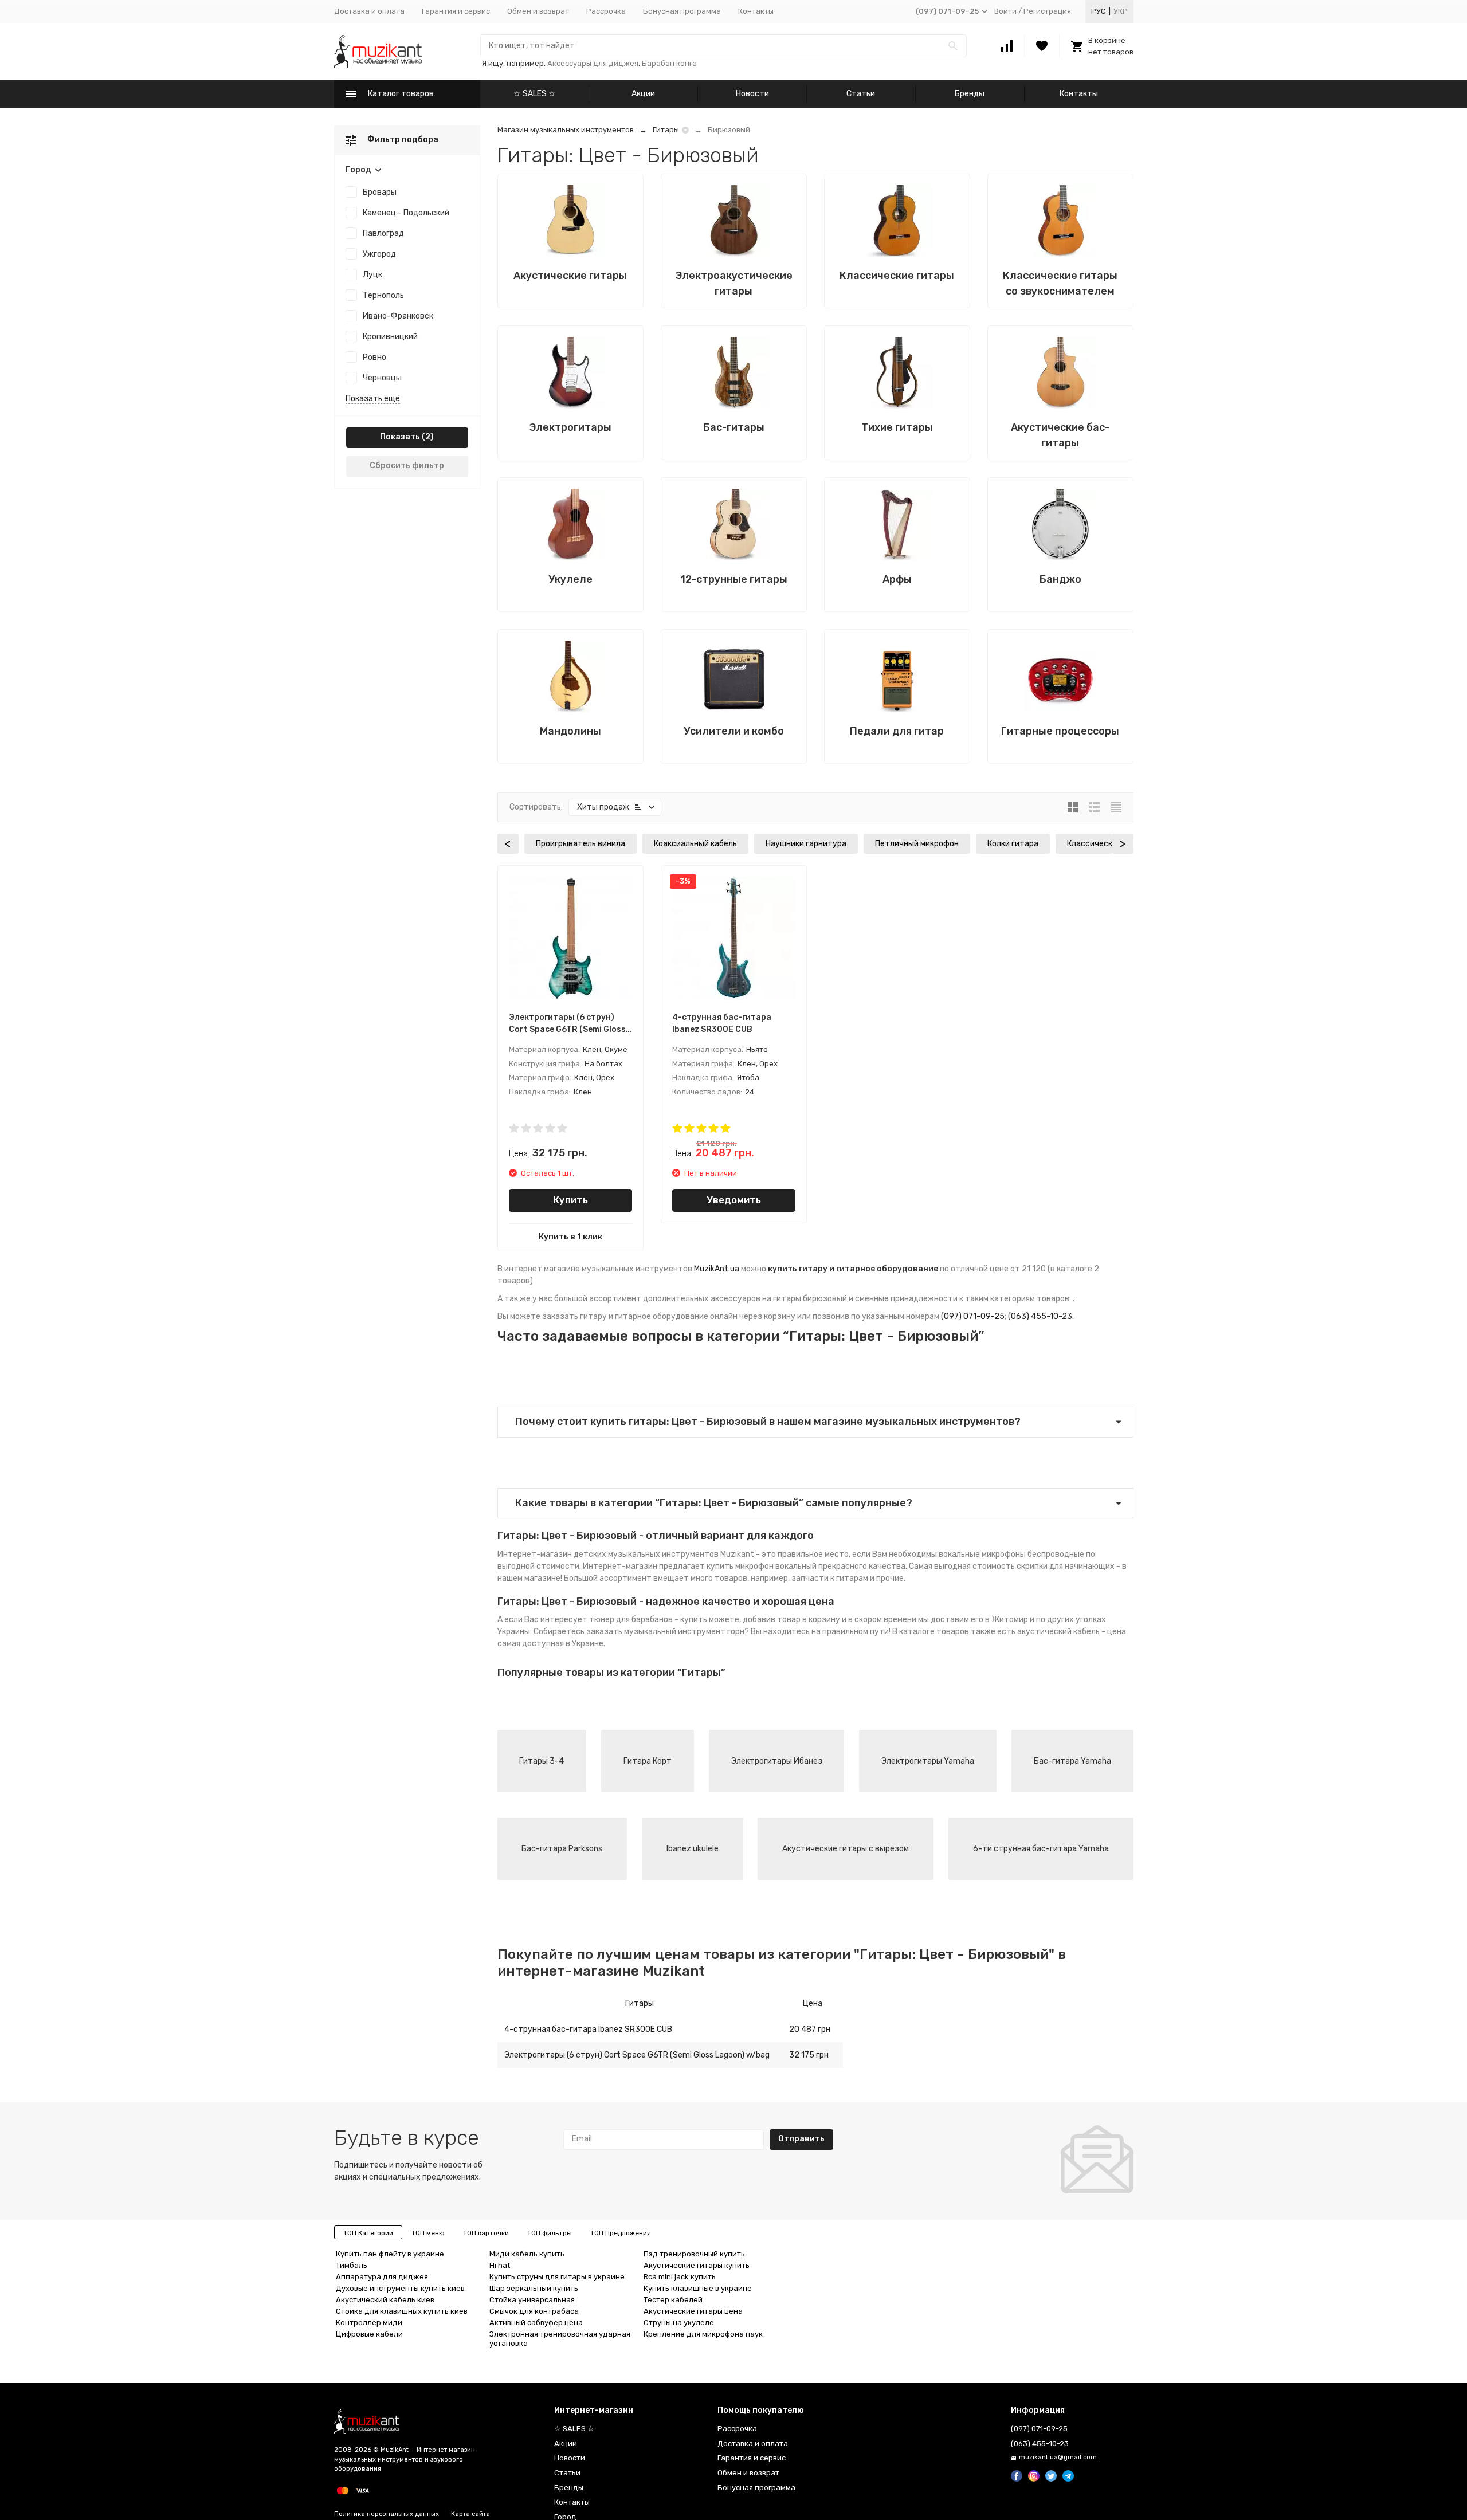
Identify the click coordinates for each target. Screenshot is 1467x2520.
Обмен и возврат (538, 11)
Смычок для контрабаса (534, 2311)
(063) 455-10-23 (1040, 1316)
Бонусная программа (682, 11)
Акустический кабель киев (385, 2300)
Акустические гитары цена (693, 2311)
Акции (643, 94)
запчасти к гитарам (830, 1578)
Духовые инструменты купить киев (400, 2288)
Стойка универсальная (532, 2300)
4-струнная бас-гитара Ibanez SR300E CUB (588, 2029)
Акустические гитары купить (697, 2265)
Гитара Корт (648, 1761)
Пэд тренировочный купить (694, 2254)
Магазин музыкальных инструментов (566, 130)
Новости (752, 94)
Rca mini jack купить (680, 2277)
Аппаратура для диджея (382, 2277)
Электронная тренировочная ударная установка (560, 2339)
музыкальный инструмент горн (684, 1632)
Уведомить (734, 1200)
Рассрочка (606, 11)
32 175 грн (809, 2055)
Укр (1121, 11)
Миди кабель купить (527, 2254)
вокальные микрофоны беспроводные (1011, 1554)
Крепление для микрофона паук (703, 2334)
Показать (400, 437)
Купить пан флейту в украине (390, 2254)
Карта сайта (470, 2514)
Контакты (756, 11)
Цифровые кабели (369, 2334)
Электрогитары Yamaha (928, 1761)
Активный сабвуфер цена (536, 2323)
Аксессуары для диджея (593, 63)
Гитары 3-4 (542, 1761)
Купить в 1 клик (570, 1237)
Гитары (666, 130)
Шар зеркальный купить (534, 2288)
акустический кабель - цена (1072, 1632)
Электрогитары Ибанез (777, 1761)
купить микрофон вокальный (762, 1566)
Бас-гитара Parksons (562, 1849)
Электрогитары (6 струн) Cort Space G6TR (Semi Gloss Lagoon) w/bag (637, 2055)
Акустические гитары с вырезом (846, 1849)
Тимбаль (352, 2265)
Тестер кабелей (673, 2300)
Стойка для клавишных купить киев (402, 2311)
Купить (570, 1200)
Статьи (861, 94)
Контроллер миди (369, 2323)
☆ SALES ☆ (535, 94)
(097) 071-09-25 (973, 1316)
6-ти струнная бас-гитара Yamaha (1041, 1849)
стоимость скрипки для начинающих (1044, 1566)
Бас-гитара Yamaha (1072, 1761)
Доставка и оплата (369, 11)
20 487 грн (810, 2029)
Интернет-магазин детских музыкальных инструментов (608, 1554)
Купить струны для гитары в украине (557, 2277)
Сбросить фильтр (407, 466)
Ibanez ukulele (693, 1849)
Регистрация (1047, 11)
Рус (1099, 11)
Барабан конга (669, 63)
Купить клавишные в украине (698, 2288)
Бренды (970, 94)
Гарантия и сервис (456, 11)
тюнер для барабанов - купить (648, 1620)
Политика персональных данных (387, 2514)
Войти (1005, 11)
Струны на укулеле (679, 2323)
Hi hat (500, 2265)
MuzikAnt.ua (717, 1269)
